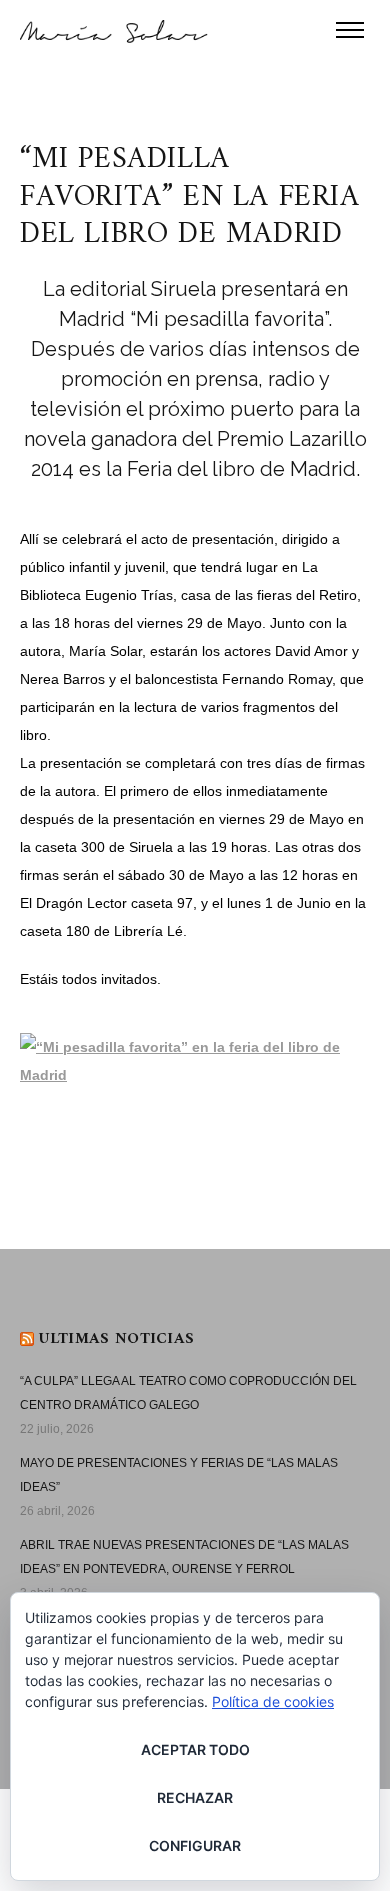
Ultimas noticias (116, 1339)
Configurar (195, 1845)
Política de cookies (273, 1701)
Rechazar (195, 1797)
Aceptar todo (195, 1749)
